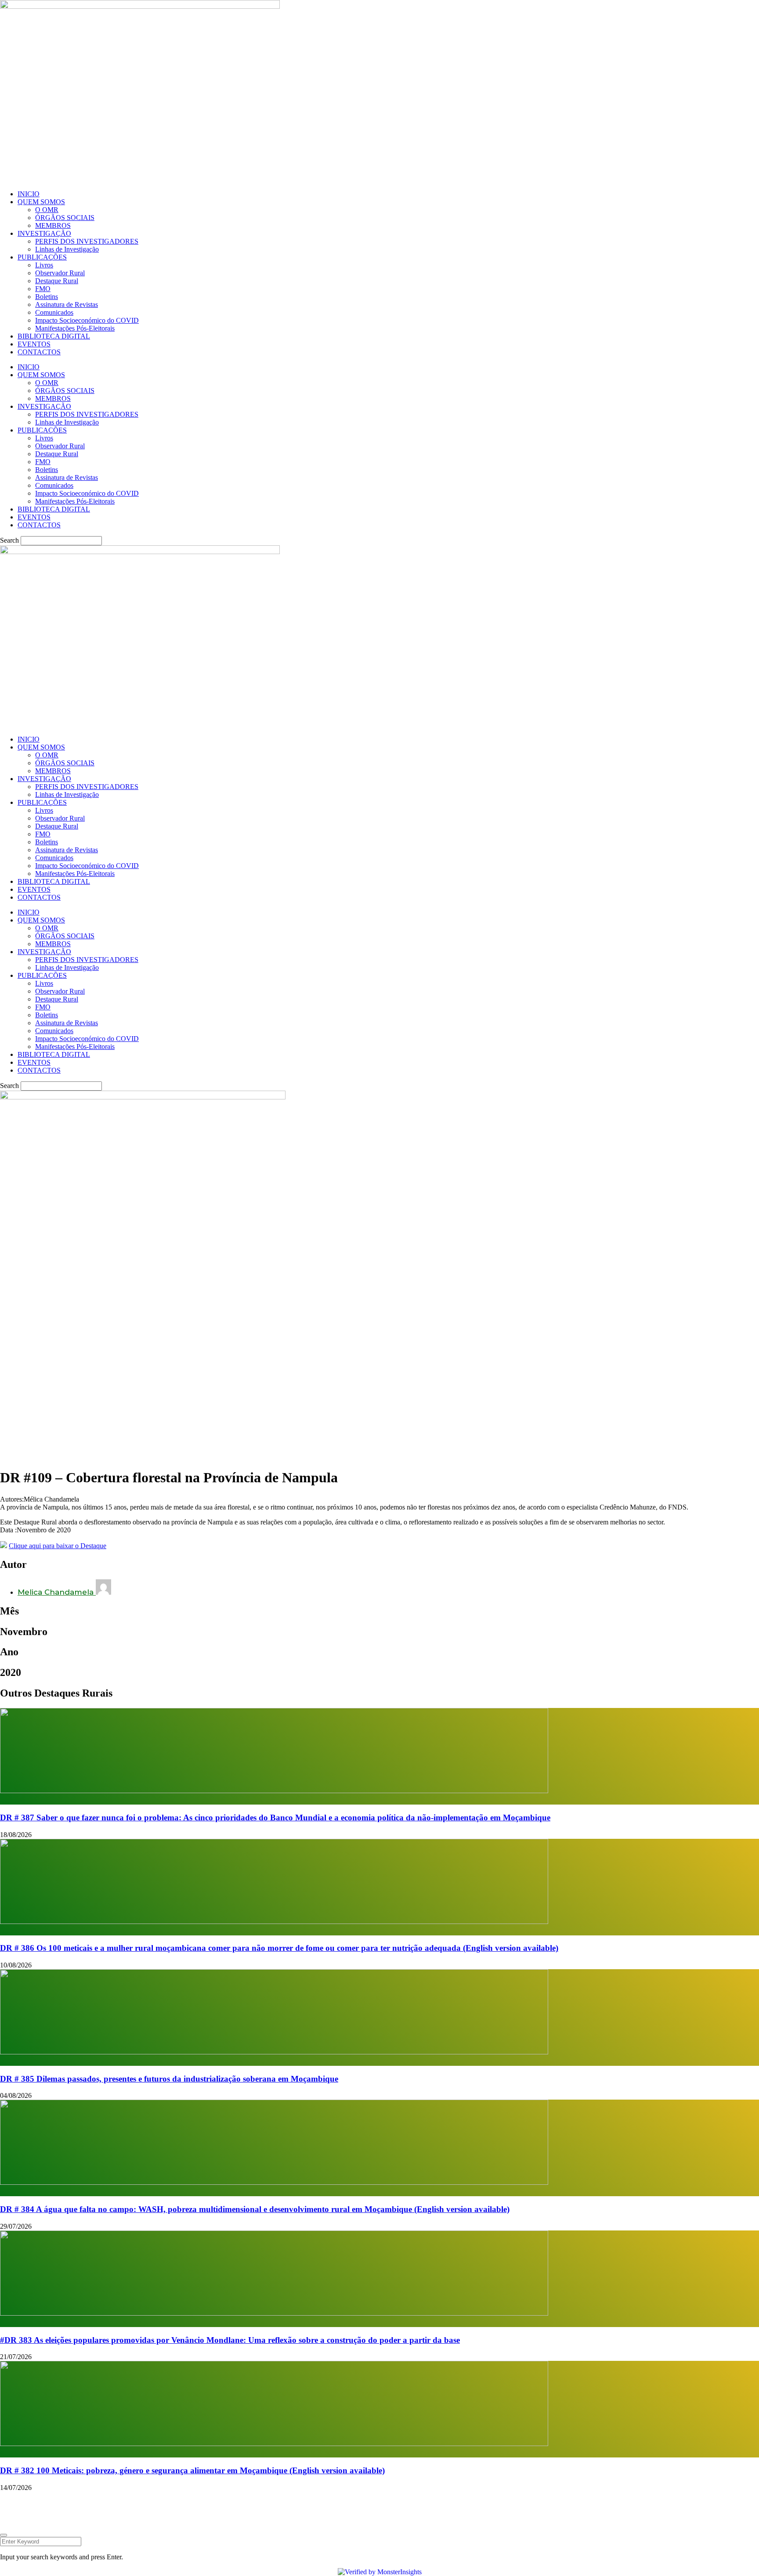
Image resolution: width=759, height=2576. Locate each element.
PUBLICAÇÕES (42, 257)
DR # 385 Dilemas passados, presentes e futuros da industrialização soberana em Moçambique (169, 2079)
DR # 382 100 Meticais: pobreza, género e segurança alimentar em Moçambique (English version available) (192, 2470)
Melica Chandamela (57, 1592)
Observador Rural (60, 273)
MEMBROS (53, 225)
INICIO (29, 194)
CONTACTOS (39, 352)
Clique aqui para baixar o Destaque (58, 1546)
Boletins (47, 297)
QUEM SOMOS (41, 202)
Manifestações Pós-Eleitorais (75, 328)
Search (9, 540)
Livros (44, 265)
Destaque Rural (57, 281)
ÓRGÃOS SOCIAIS (65, 218)
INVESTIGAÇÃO (44, 233)
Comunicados (54, 312)
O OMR (47, 210)
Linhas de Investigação (67, 249)
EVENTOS (34, 344)
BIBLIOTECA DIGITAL (54, 336)
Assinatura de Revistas (67, 304)
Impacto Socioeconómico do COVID (87, 320)
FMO (43, 289)
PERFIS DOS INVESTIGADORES (87, 241)
